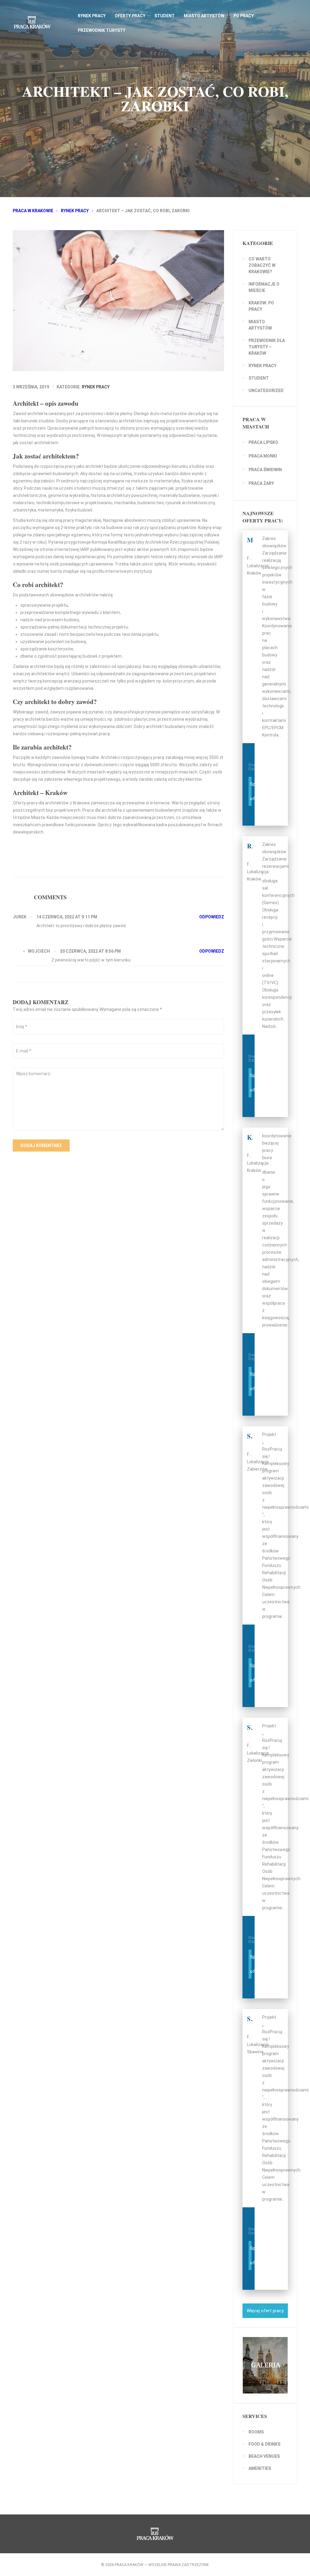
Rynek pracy (92, 16)
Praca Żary (261, 483)
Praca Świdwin (265, 470)
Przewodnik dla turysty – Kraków (267, 347)
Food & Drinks (264, 2444)
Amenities (260, 2468)
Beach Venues (264, 2456)
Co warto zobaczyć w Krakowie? (262, 265)
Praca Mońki (263, 456)
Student (165, 16)
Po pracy (244, 16)
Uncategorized (266, 391)
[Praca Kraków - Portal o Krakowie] (43, 22)
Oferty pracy (130, 16)
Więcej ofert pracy (265, 2311)
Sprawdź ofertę (251, 791)
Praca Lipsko (263, 442)
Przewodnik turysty (102, 30)
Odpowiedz (212, 917)
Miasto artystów (204, 16)
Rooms (256, 2432)
